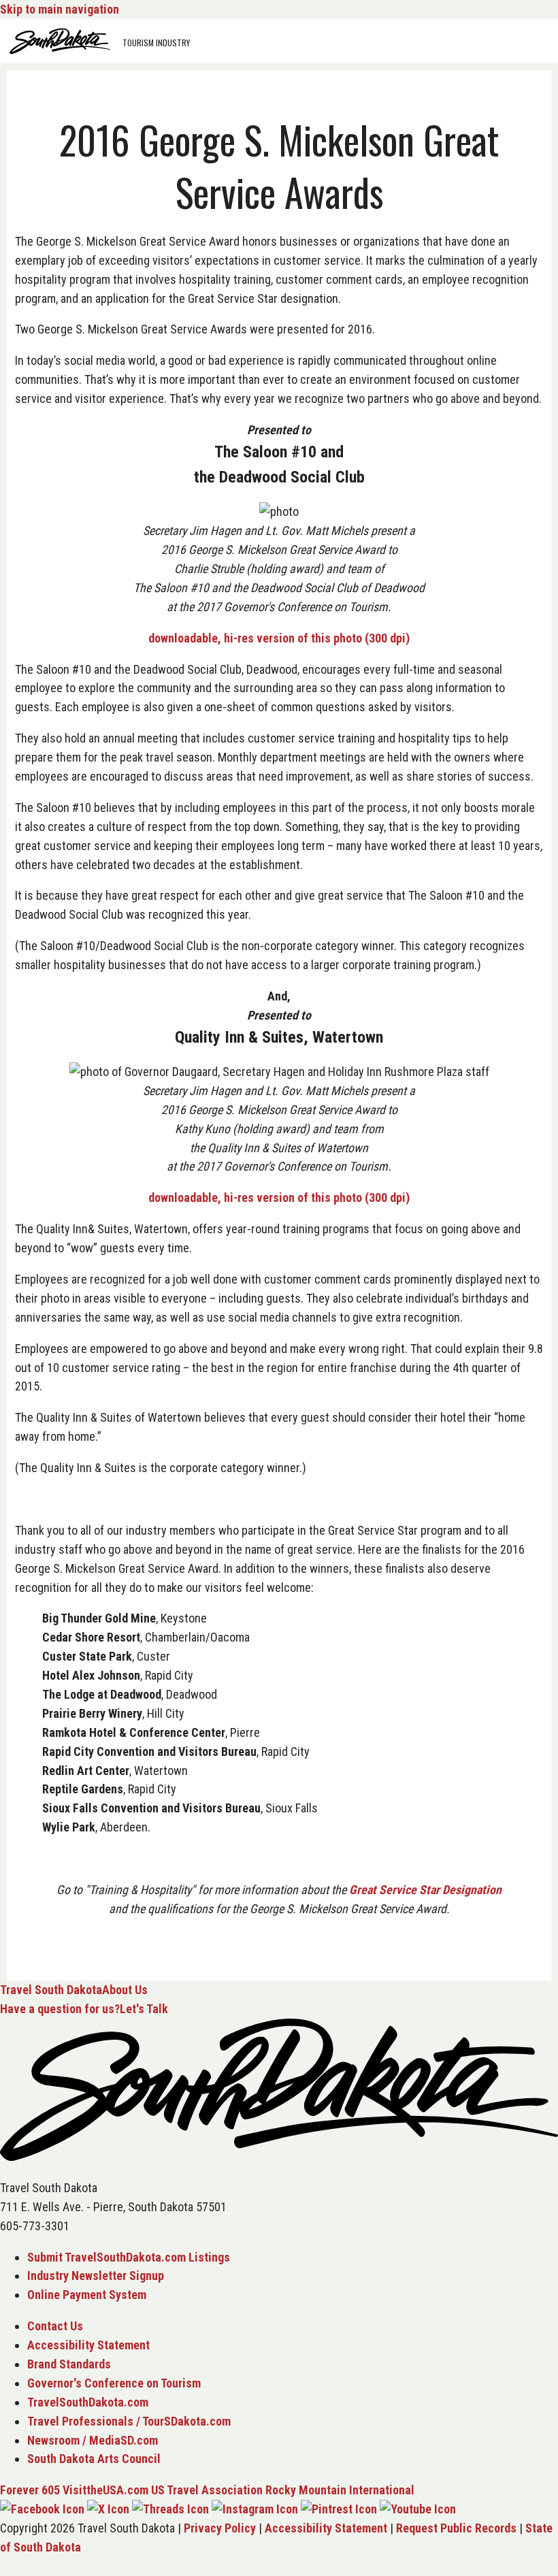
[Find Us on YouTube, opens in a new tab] (418, 2509)
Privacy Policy (220, 2528)
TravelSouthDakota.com (88, 2402)
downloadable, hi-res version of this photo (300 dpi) (279, 638)
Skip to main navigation (60, 9)
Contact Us (55, 2326)
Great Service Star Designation (425, 1890)
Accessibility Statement (88, 2345)
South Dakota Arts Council (94, 2459)
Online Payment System (87, 2295)
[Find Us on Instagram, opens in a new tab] (255, 2509)
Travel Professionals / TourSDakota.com (129, 2421)
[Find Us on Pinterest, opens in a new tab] (339, 2509)
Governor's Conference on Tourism (114, 2383)
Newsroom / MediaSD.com (93, 2440)
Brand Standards (69, 2364)
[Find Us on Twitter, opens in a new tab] (108, 2509)
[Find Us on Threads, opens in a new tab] (170, 2509)
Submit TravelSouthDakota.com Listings (129, 2257)
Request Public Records (456, 2528)
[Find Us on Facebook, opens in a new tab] (42, 2509)
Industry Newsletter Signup (96, 2276)
